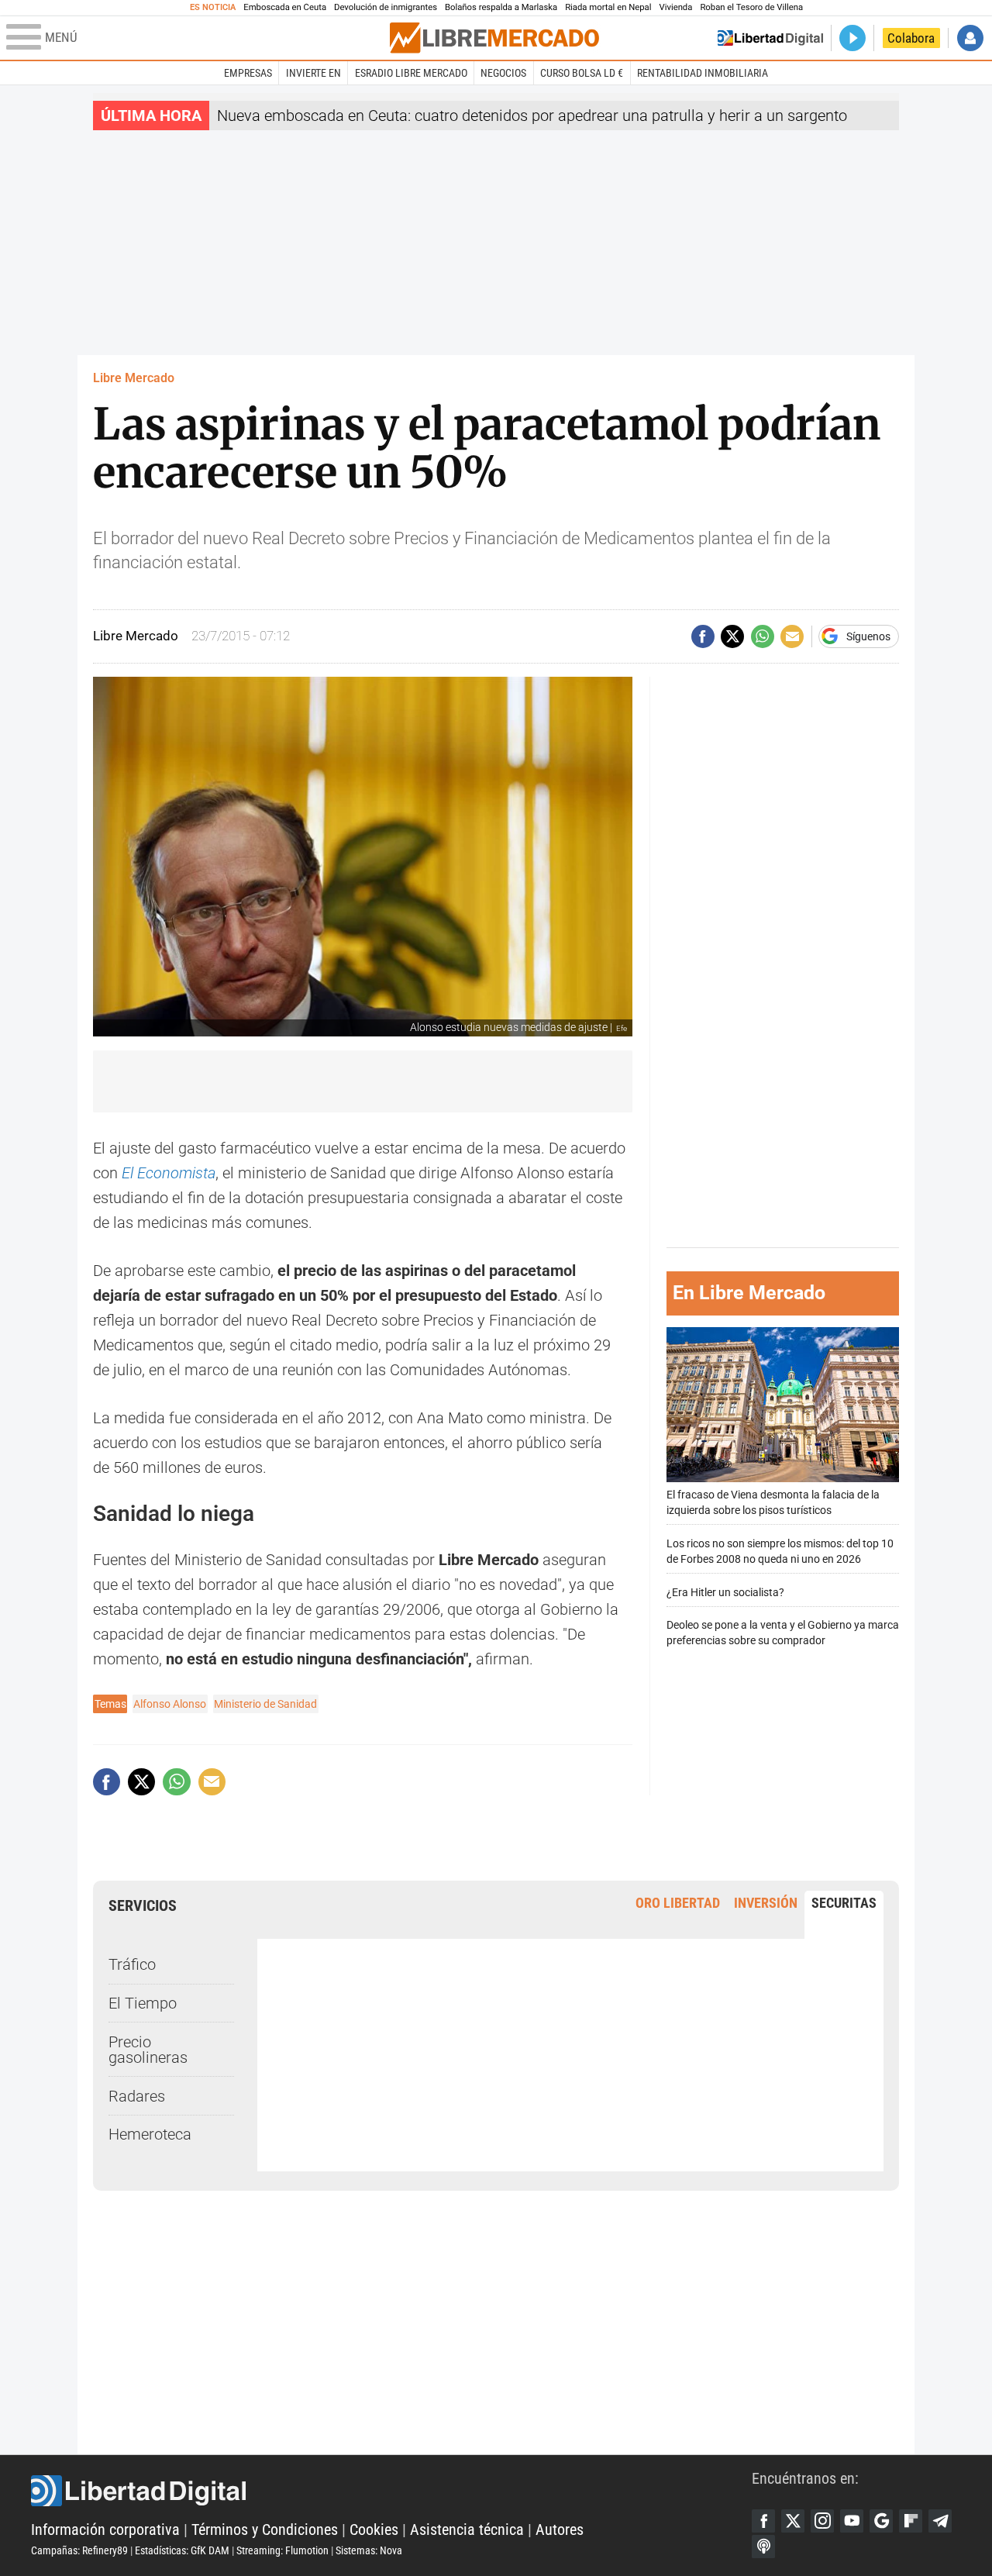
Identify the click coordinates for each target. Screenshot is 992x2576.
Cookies (374, 2529)
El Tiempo (143, 2003)
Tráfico (132, 1964)
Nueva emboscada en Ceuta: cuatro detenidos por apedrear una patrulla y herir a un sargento (532, 116)
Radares (137, 2096)
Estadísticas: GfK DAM (182, 2550)
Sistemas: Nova (369, 2550)
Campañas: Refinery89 (79, 2550)
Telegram (940, 2521)
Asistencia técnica (467, 2529)
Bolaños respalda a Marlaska (501, 7)
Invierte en (313, 73)
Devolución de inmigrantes (386, 7)
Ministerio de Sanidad (265, 1704)
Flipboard (911, 2521)
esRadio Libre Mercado (411, 73)
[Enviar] (763, 636)
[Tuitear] (732, 636)
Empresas (248, 73)
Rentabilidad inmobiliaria (703, 73)
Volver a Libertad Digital (770, 38)
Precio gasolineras (148, 2050)
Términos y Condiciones (265, 2529)
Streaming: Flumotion (282, 2550)
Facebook (763, 2521)
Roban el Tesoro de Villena (751, 7)
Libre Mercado (134, 378)
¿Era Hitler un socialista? (725, 1593)
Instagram (822, 2521)
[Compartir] (703, 636)
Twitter (793, 2521)
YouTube (852, 2521)
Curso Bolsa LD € (582, 73)
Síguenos (868, 636)
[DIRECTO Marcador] (852, 38)
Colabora (911, 38)
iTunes (763, 2547)
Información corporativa (105, 2529)
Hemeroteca (150, 2134)
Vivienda (675, 7)
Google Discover (881, 2521)
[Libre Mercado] (494, 38)
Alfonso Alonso (170, 1704)
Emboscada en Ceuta (285, 7)
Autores (560, 2529)
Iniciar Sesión (970, 38)
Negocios (503, 73)
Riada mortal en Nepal (608, 7)
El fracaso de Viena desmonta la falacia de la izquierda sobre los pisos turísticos (773, 1503)
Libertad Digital (391, 2491)
